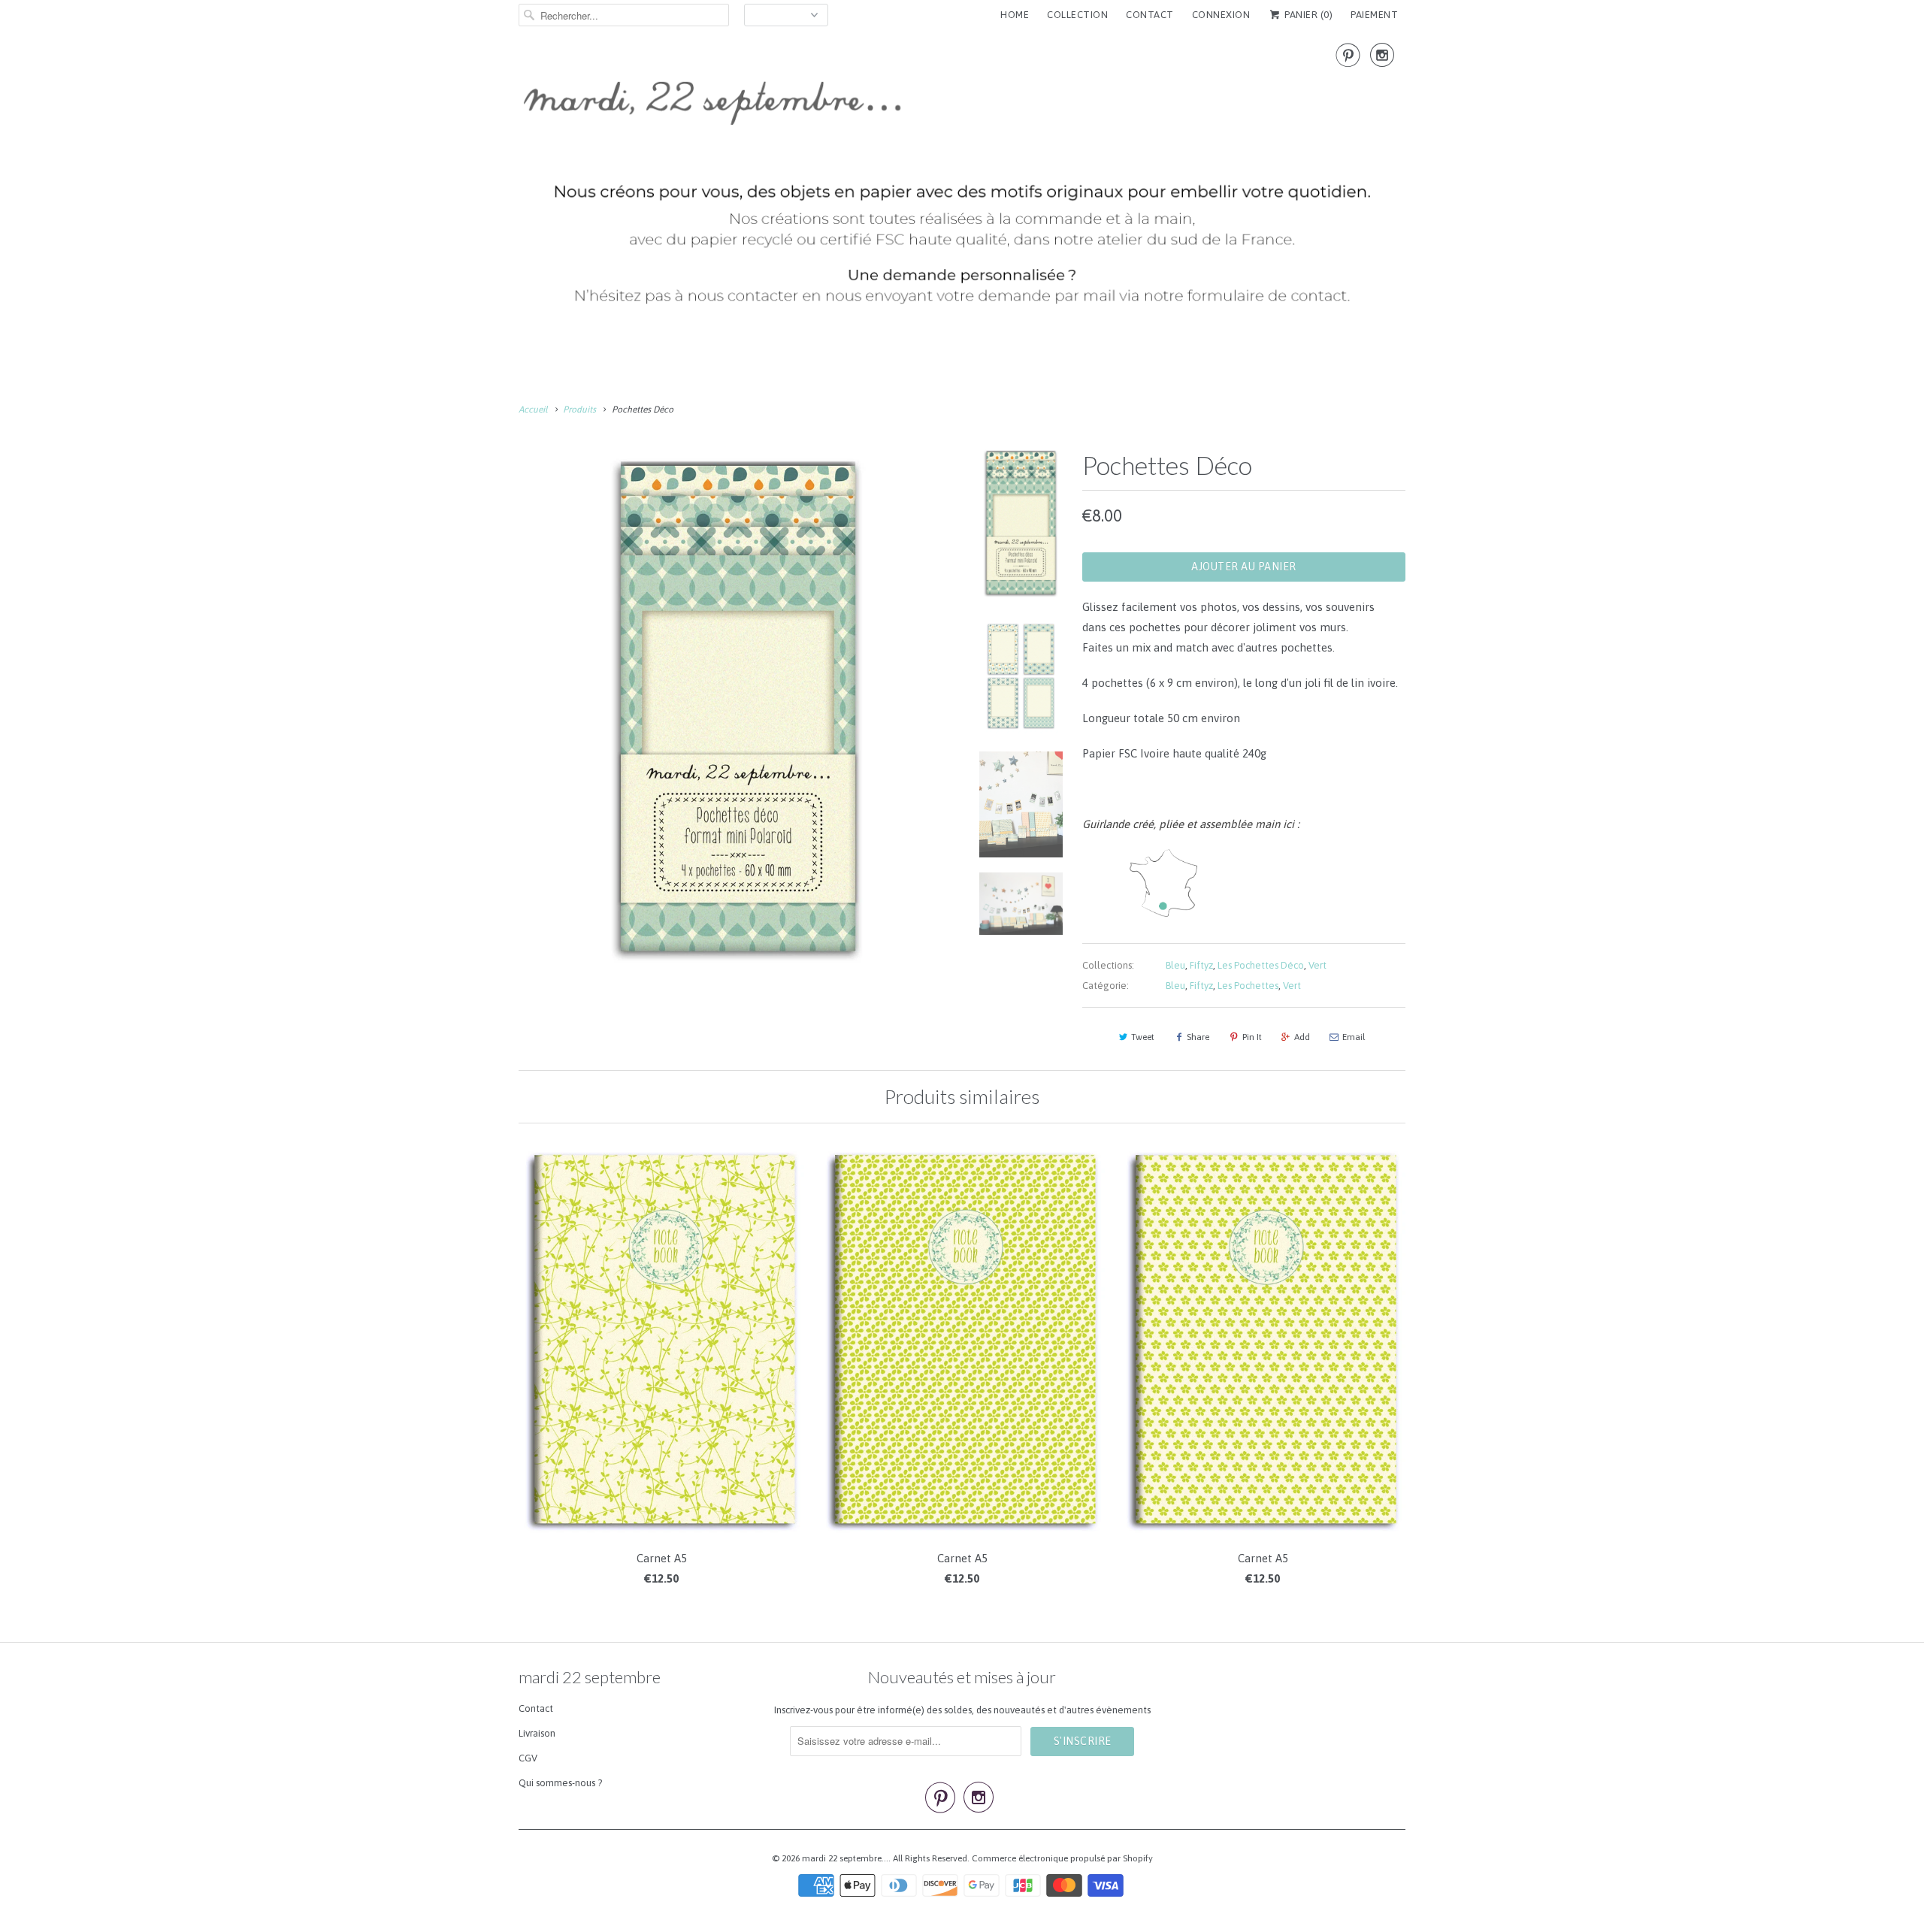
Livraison (537, 1733)
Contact (536, 1708)
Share (1198, 1037)
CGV (528, 1758)
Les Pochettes (1248, 986)
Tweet (1143, 1037)
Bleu (1175, 965)
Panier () (1307, 15)
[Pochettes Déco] (738, 709)
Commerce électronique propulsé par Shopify (1062, 1858)
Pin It (1252, 1037)
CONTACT (1150, 15)
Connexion (1221, 15)
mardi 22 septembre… (845, 1858)
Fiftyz (1201, 965)
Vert (1317, 965)
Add (1302, 1037)
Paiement (1374, 15)
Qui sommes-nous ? (560, 1783)
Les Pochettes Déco (1261, 965)
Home (1015, 15)
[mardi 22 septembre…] (962, 181)
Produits (579, 410)
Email (1354, 1037)
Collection (1077, 15)
